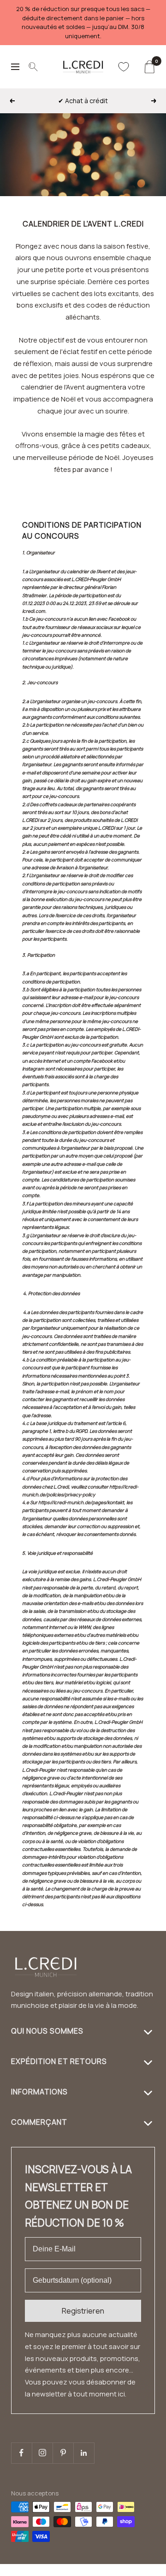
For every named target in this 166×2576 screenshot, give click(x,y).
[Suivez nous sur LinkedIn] (84, 2453)
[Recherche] (33, 67)
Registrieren (83, 2311)
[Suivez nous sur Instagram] (42, 2453)
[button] (142, 2570)
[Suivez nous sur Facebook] (21, 2453)
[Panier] (149, 67)
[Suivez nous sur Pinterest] (63, 2453)
